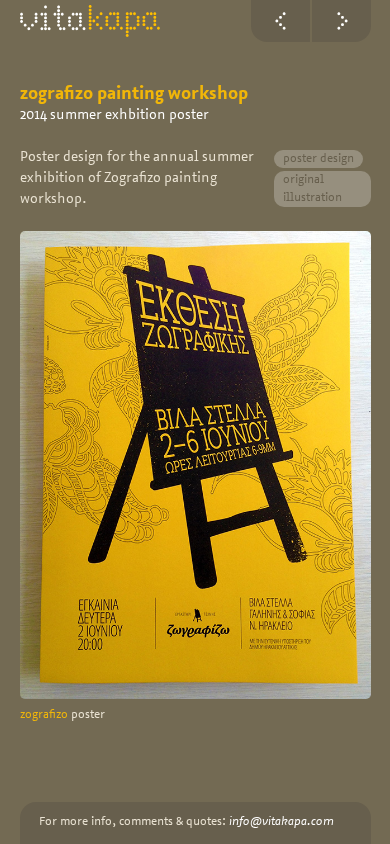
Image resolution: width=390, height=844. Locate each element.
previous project (280, 21)
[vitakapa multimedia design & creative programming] (90, 21)
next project (341, 21)
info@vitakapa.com (281, 822)
